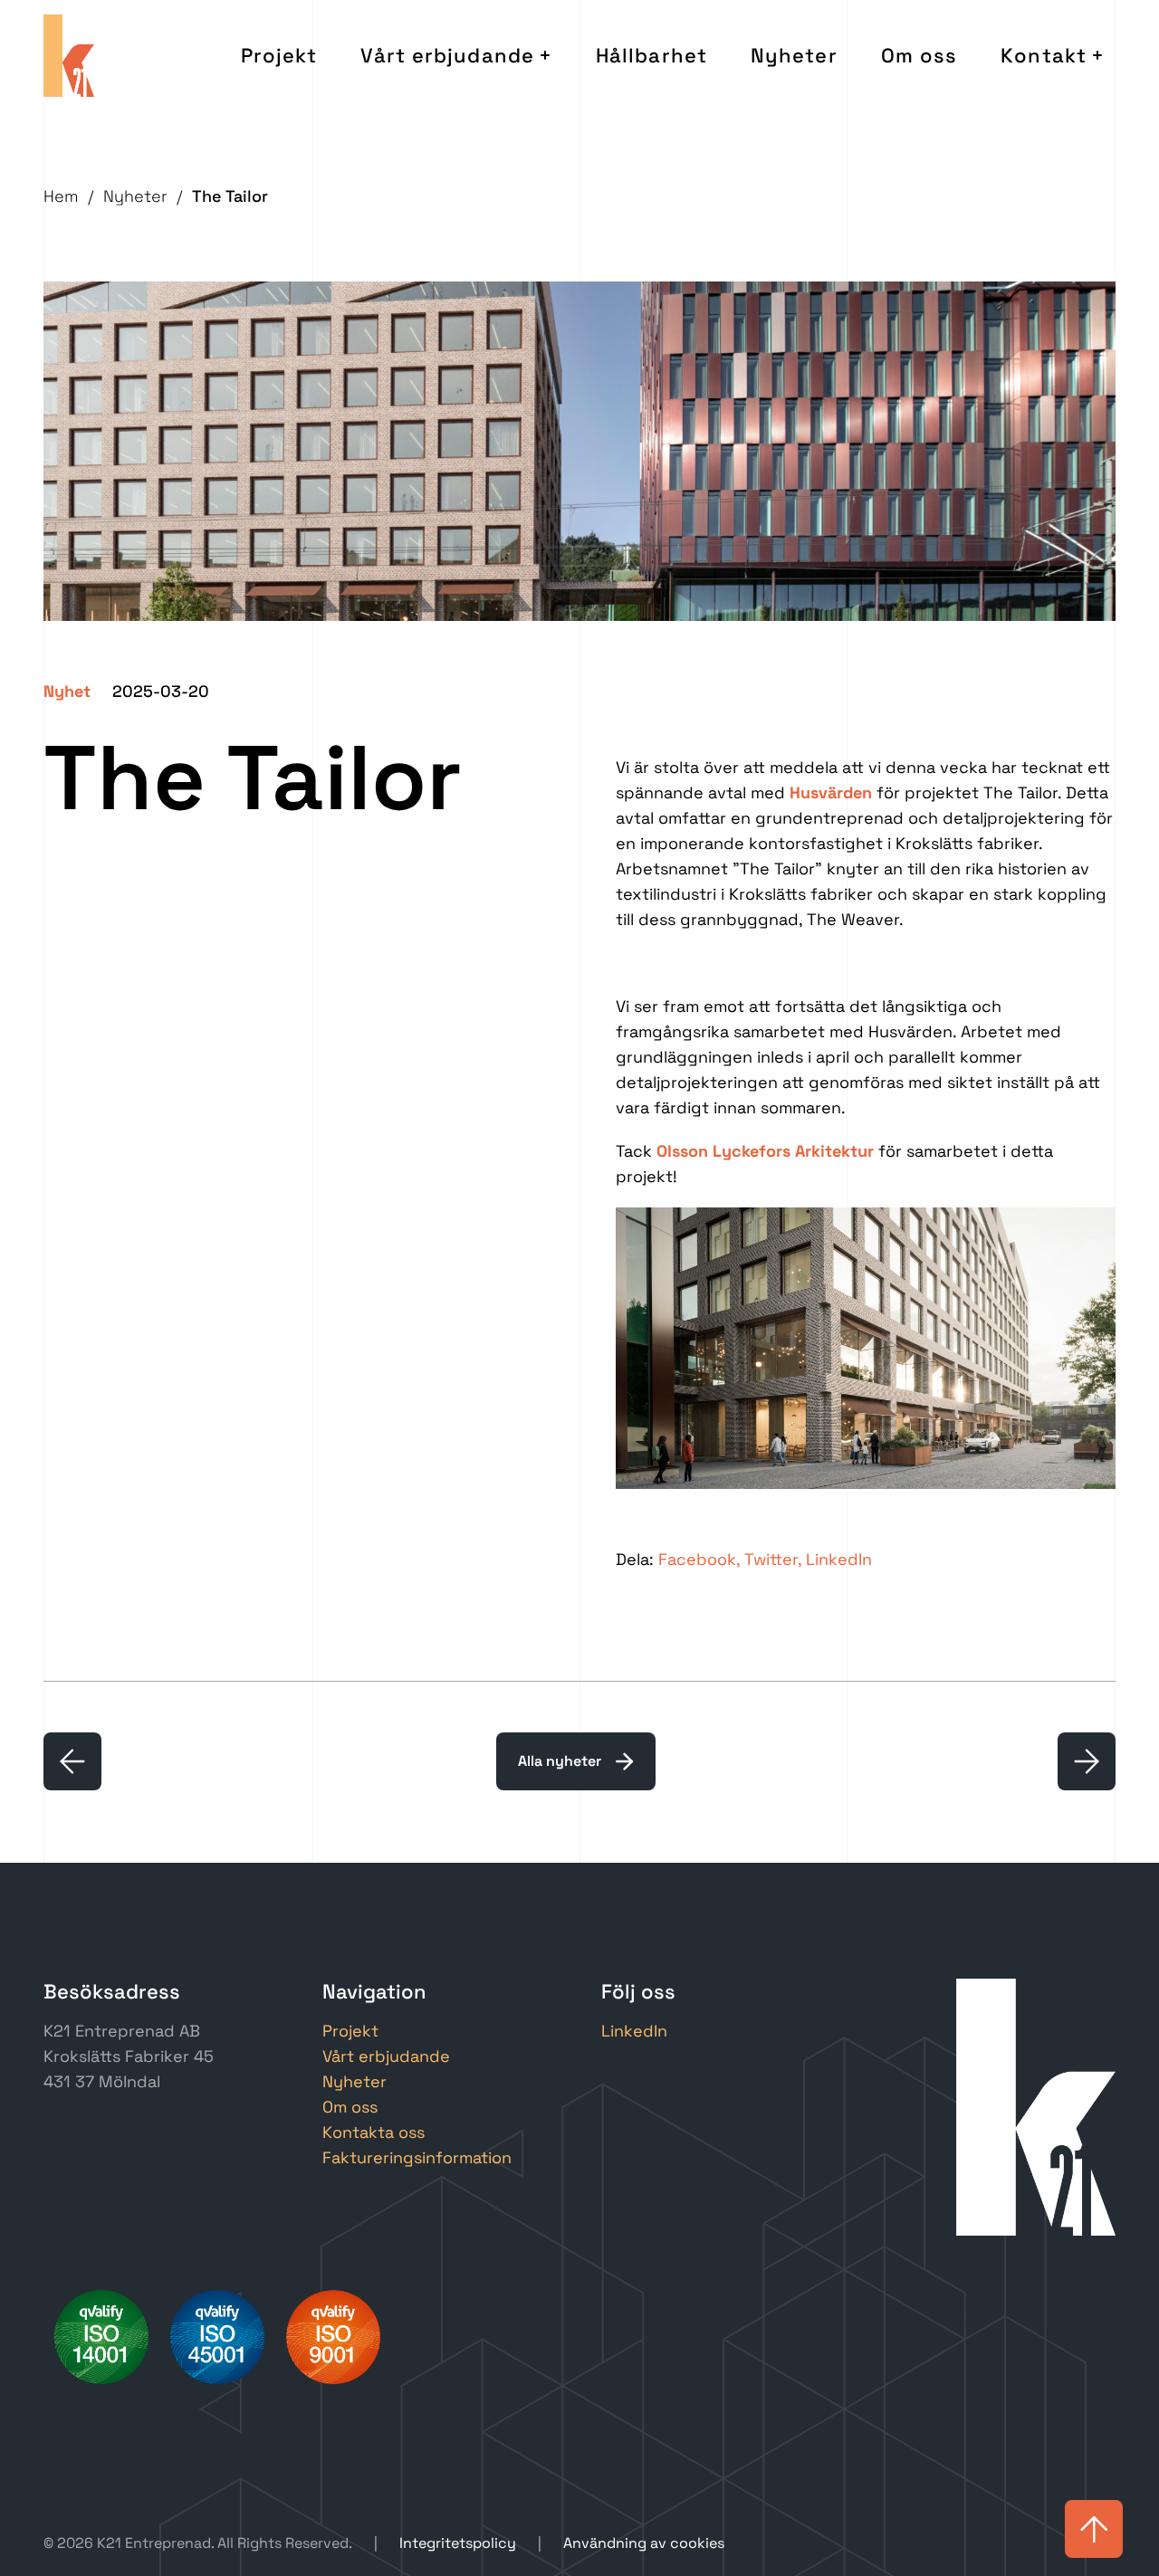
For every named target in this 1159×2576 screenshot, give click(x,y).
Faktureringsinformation (417, 2157)
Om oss (920, 55)
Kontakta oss (374, 2132)
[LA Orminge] (1087, 1761)
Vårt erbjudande (447, 55)
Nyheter (794, 55)
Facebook (697, 1559)
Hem (61, 196)
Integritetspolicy (458, 2543)
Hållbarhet (651, 55)
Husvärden (831, 792)
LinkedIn (839, 1559)
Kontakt (1044, 55)
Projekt (279, 55)
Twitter (771, 1559)
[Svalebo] (72, 1761)
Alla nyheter (560, 1761)
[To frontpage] (69, 56)
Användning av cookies (644, 2543)
